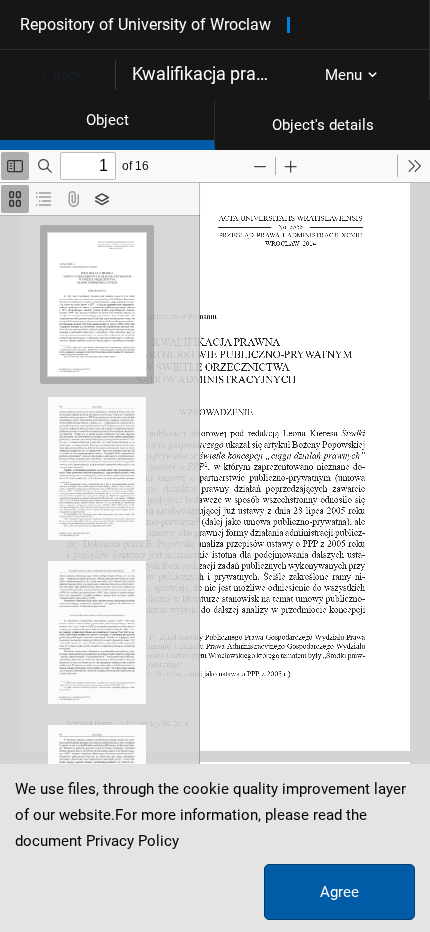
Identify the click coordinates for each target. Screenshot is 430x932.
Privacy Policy (132, 841)
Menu (343, 75)
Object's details (323, 125)
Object (107, 120)
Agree (339, 892)
